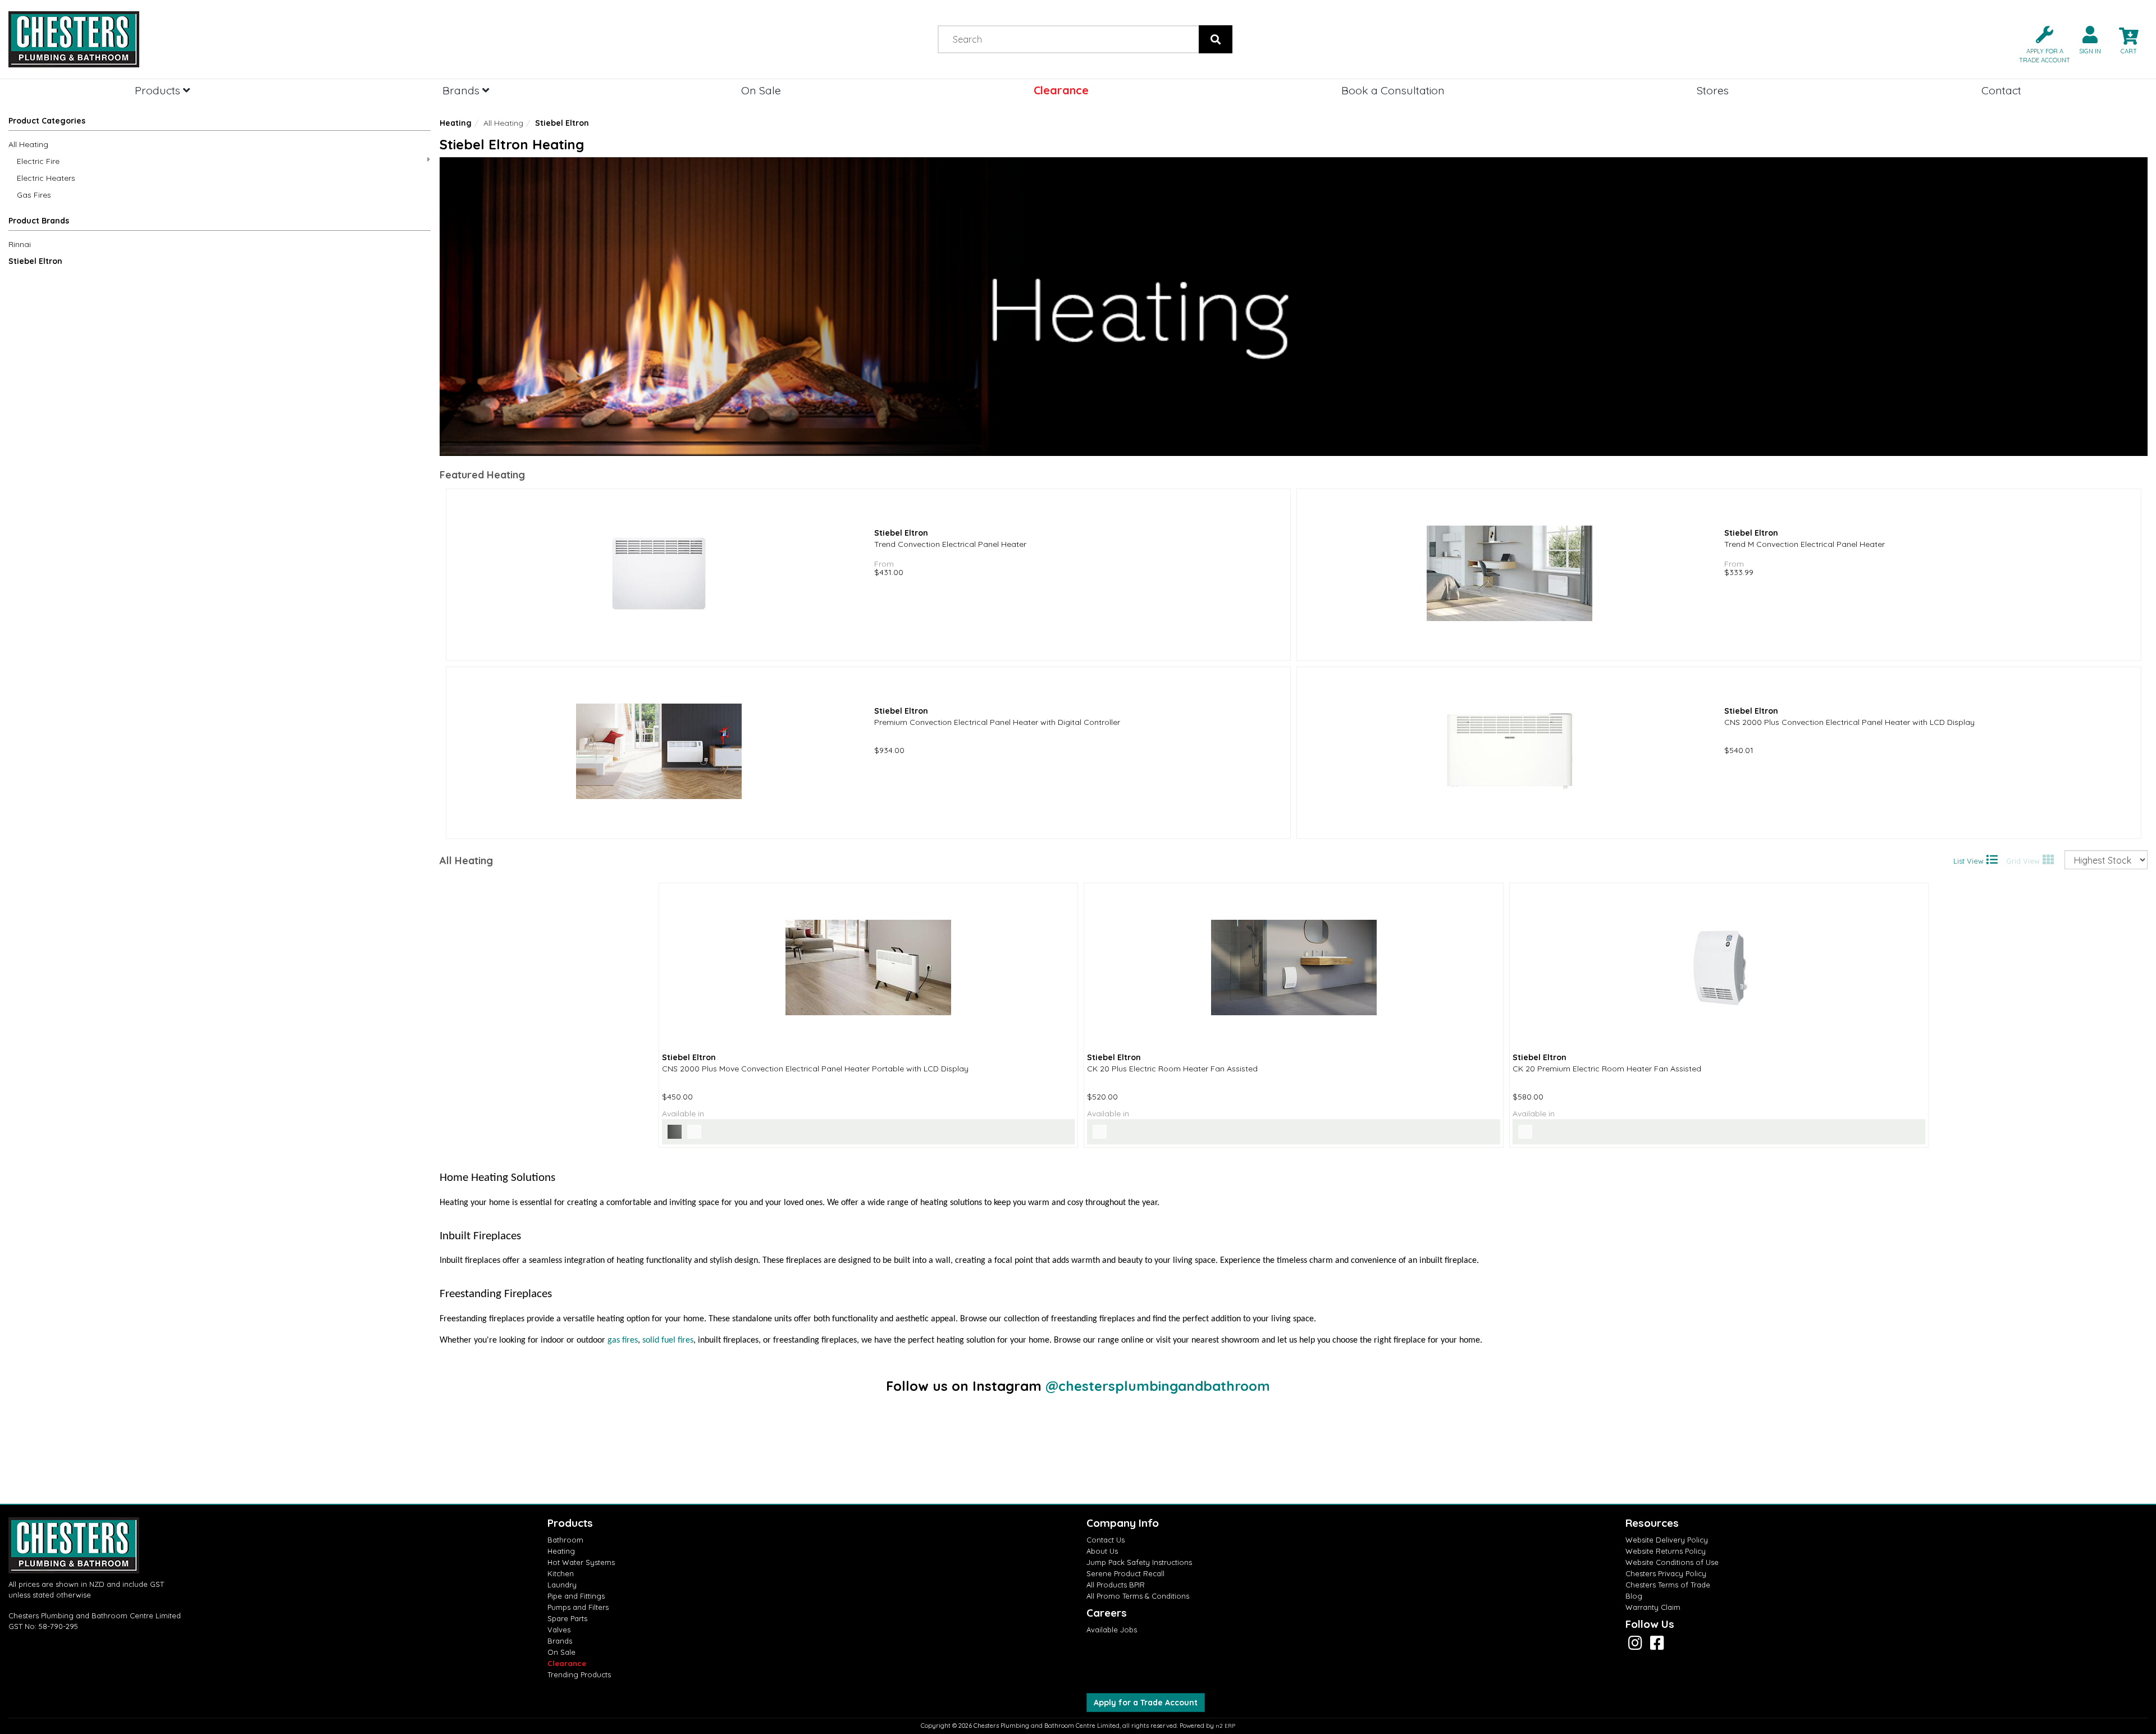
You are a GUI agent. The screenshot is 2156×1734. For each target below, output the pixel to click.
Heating (456, 123)
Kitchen (561, 1573)
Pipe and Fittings (576, 1596)
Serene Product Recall (1125, 1573)
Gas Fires (34, 195)
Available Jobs (1112, 1630)
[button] (2040, 44)
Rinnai (20, 244)
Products (159, 90)
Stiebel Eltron (35, 261)
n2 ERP (1225, 1726)
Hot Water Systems (581, 1562)
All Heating (28, 144)
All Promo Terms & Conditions (1138, 1596)
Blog (1634, 1596)
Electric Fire (38, 161)
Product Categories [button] (47, 121)
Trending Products (579, 1674)
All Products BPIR (1116, 1585)
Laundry (562, 1585)
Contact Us (1106, 1540)
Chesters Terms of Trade (1668, 1585)
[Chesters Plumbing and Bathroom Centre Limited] (269, 39)
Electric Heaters (46, 178)
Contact (2001, 90)
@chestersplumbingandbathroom (1158, 1386)
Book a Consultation (1393, 90)
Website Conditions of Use (1672, 1562)
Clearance (1061, 90)
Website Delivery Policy (1667, 1540)
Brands (462, 90)
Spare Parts (567, 1618)
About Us (1102, 1551)
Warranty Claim (1653, 1607)
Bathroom (565, 1540)
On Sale (761, 90)
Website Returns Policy (1666, 1551)
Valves (559, 1630)
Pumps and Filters (578, 1607)
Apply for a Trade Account (1146, 1703)
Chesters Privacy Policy (1666, 1573)
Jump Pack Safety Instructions (1139, 1562)
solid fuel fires (668, 1340)
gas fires (623, 1340)
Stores (1713, 90)
